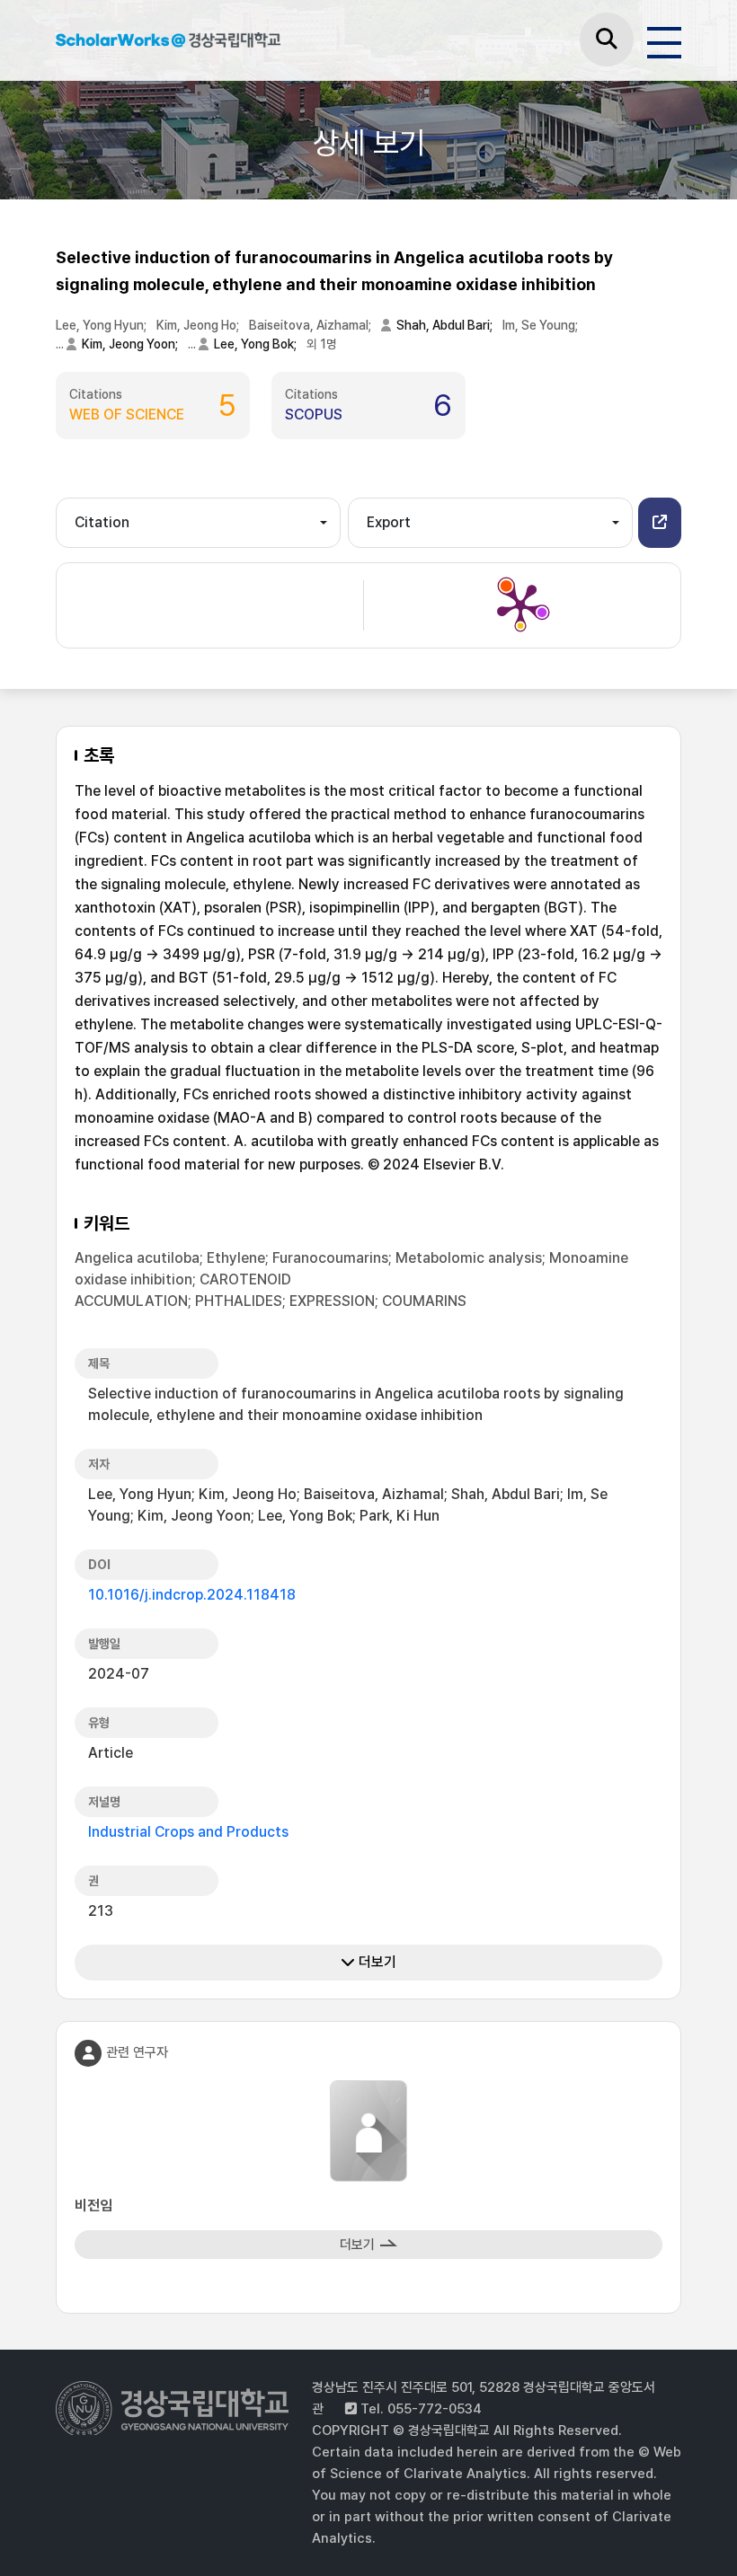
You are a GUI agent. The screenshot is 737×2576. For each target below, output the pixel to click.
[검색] (607, 40)
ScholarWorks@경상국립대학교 (168, 43)
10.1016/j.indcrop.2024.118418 (192, 1595)
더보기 (376, 1962)
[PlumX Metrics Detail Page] (520, 605)
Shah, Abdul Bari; (446, 325)
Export (389, 522)
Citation (102, 522)
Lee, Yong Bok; (257, 344)
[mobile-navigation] (664, 40)
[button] (660, 523)
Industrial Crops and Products (188, 1832)
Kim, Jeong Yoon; (131, 344)
